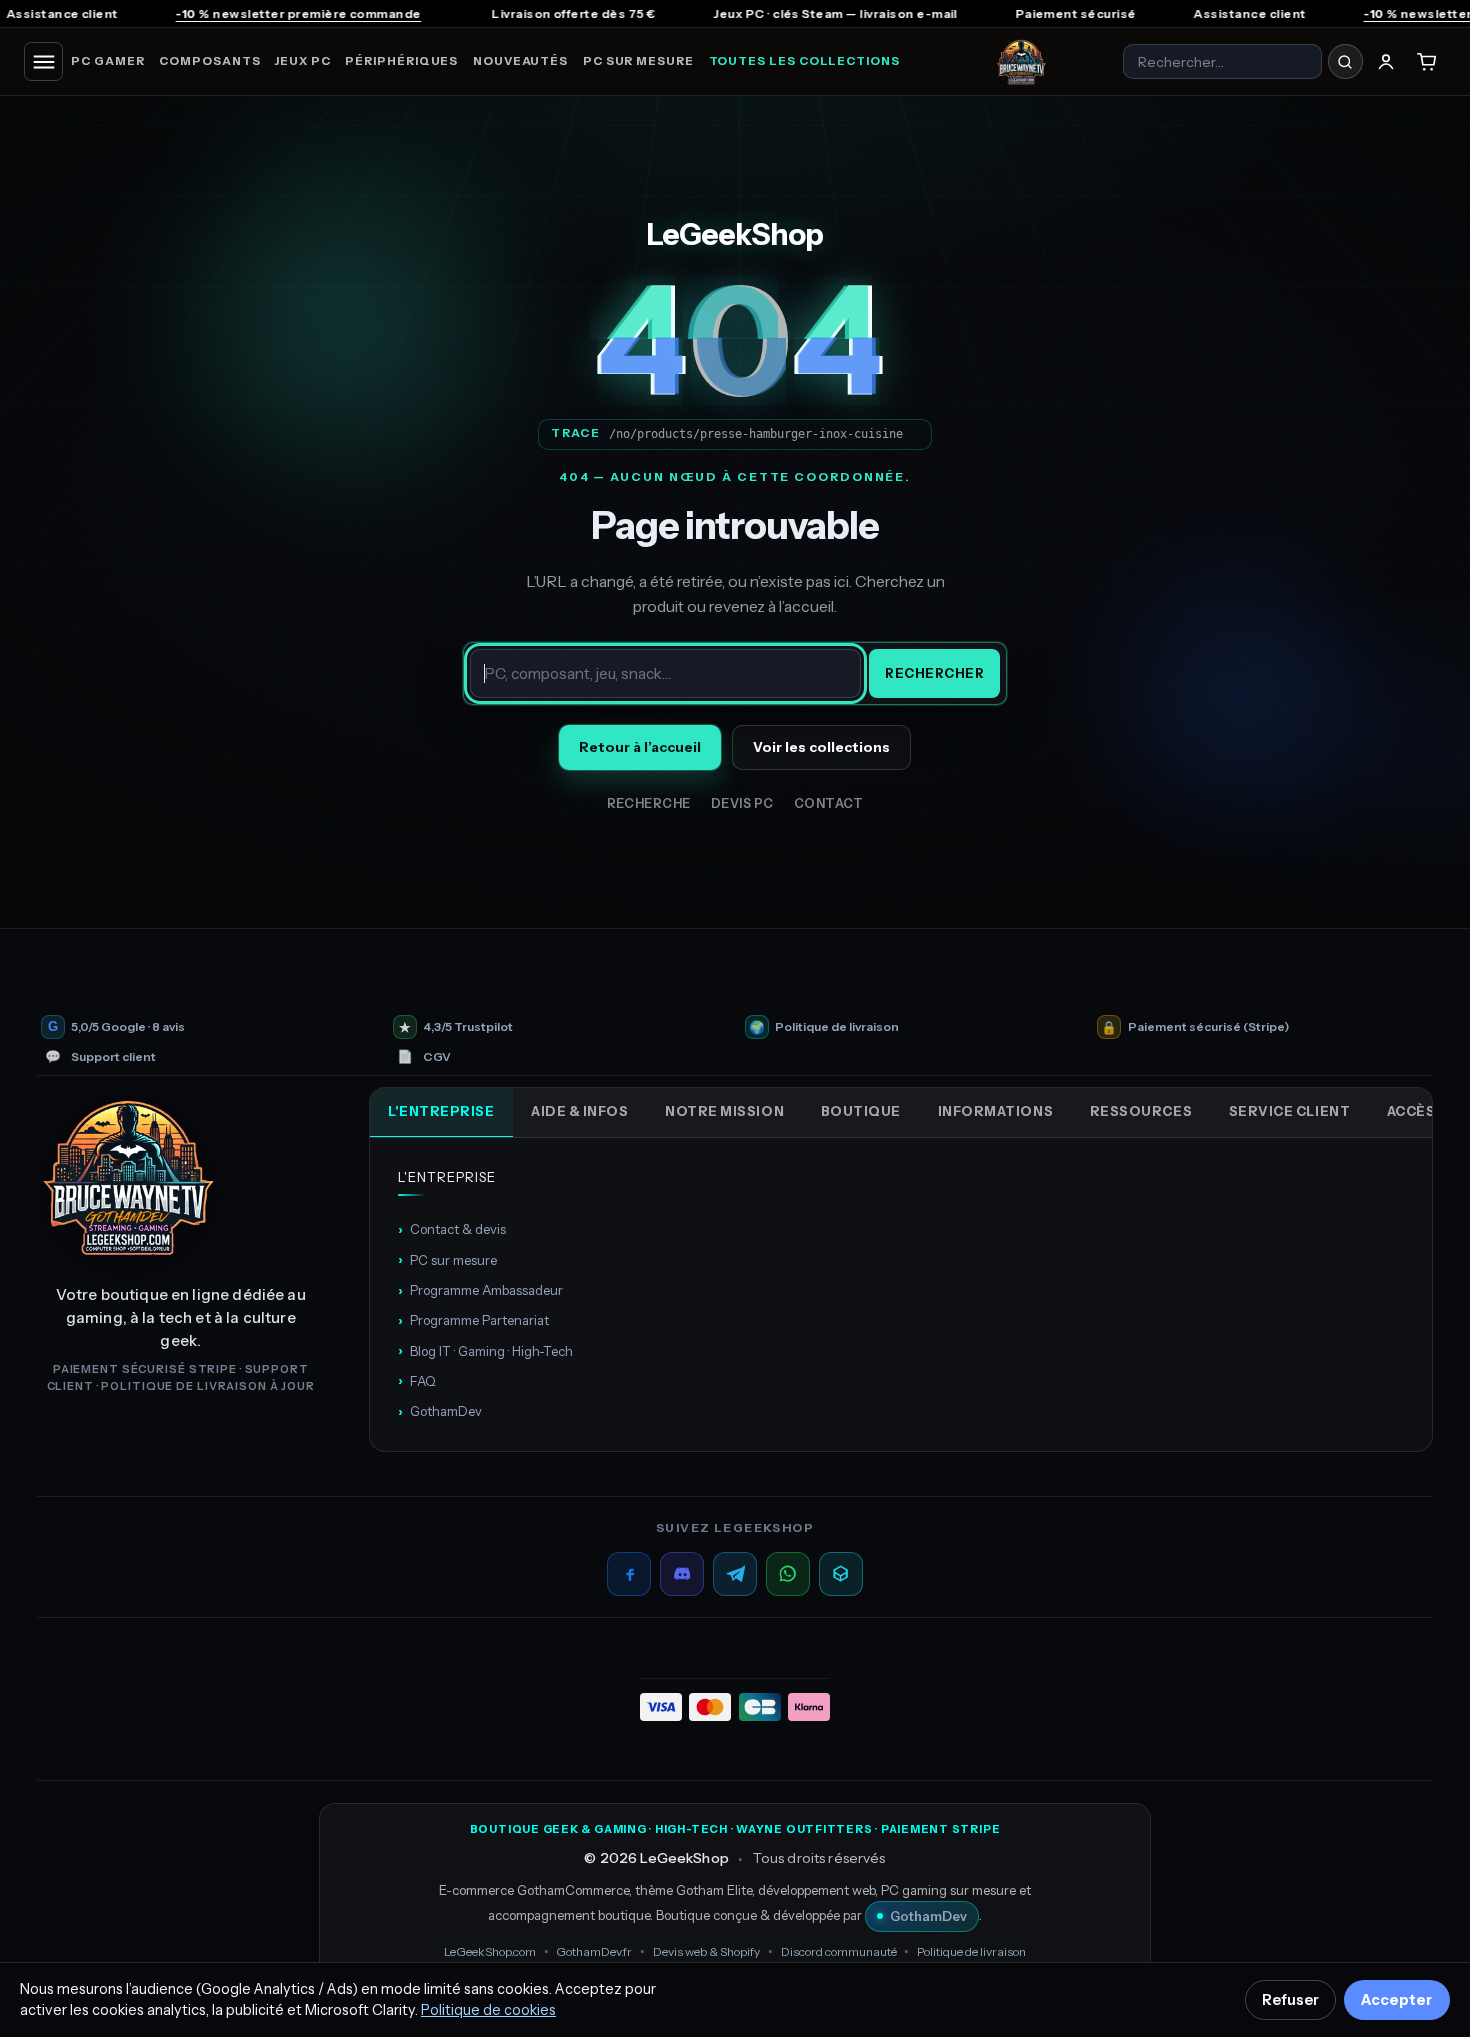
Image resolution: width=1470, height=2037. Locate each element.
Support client (113, 1057)
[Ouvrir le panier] (1427, 62)
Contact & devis (452, 1229)
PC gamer (107, 61)
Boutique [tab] (861, 1111)
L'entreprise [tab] (441, 1111)
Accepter (1396, 2000)
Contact (829, 803)
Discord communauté (839, 1951)
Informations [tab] (995, 1111)
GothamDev (440, 1411)
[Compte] (1386, 62)
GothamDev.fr (594, 1951)
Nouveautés (520, 61)
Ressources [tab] (1141, 1111)
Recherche (649, 803)
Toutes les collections (804, 61)
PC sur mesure (638, 61)
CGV (437, 1057)
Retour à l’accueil (640, 747)
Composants (209, 61)
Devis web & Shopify (706, 1951)
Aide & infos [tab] (579, 1111)
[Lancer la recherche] (1345, 61)
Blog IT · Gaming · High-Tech (485, 1350)
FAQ (417, 1380)
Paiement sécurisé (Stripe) (1208, 1027)
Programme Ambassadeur (480, 1290)
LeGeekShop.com (490, 1951)
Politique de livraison (837, 1027)
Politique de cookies (488, 2010)
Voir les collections (821, 747)
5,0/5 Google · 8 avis (128, 1027)
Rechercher (934, 673)
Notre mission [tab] (724, 1111)
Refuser (1290, 2000)
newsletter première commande (181, 13)
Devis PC (742, 803)
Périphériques (401, 61)
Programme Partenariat (473, 1320)
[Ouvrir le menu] (43, 61)
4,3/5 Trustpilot (468, 1027)
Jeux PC (302, 61)
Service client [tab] (1289, 1111)
